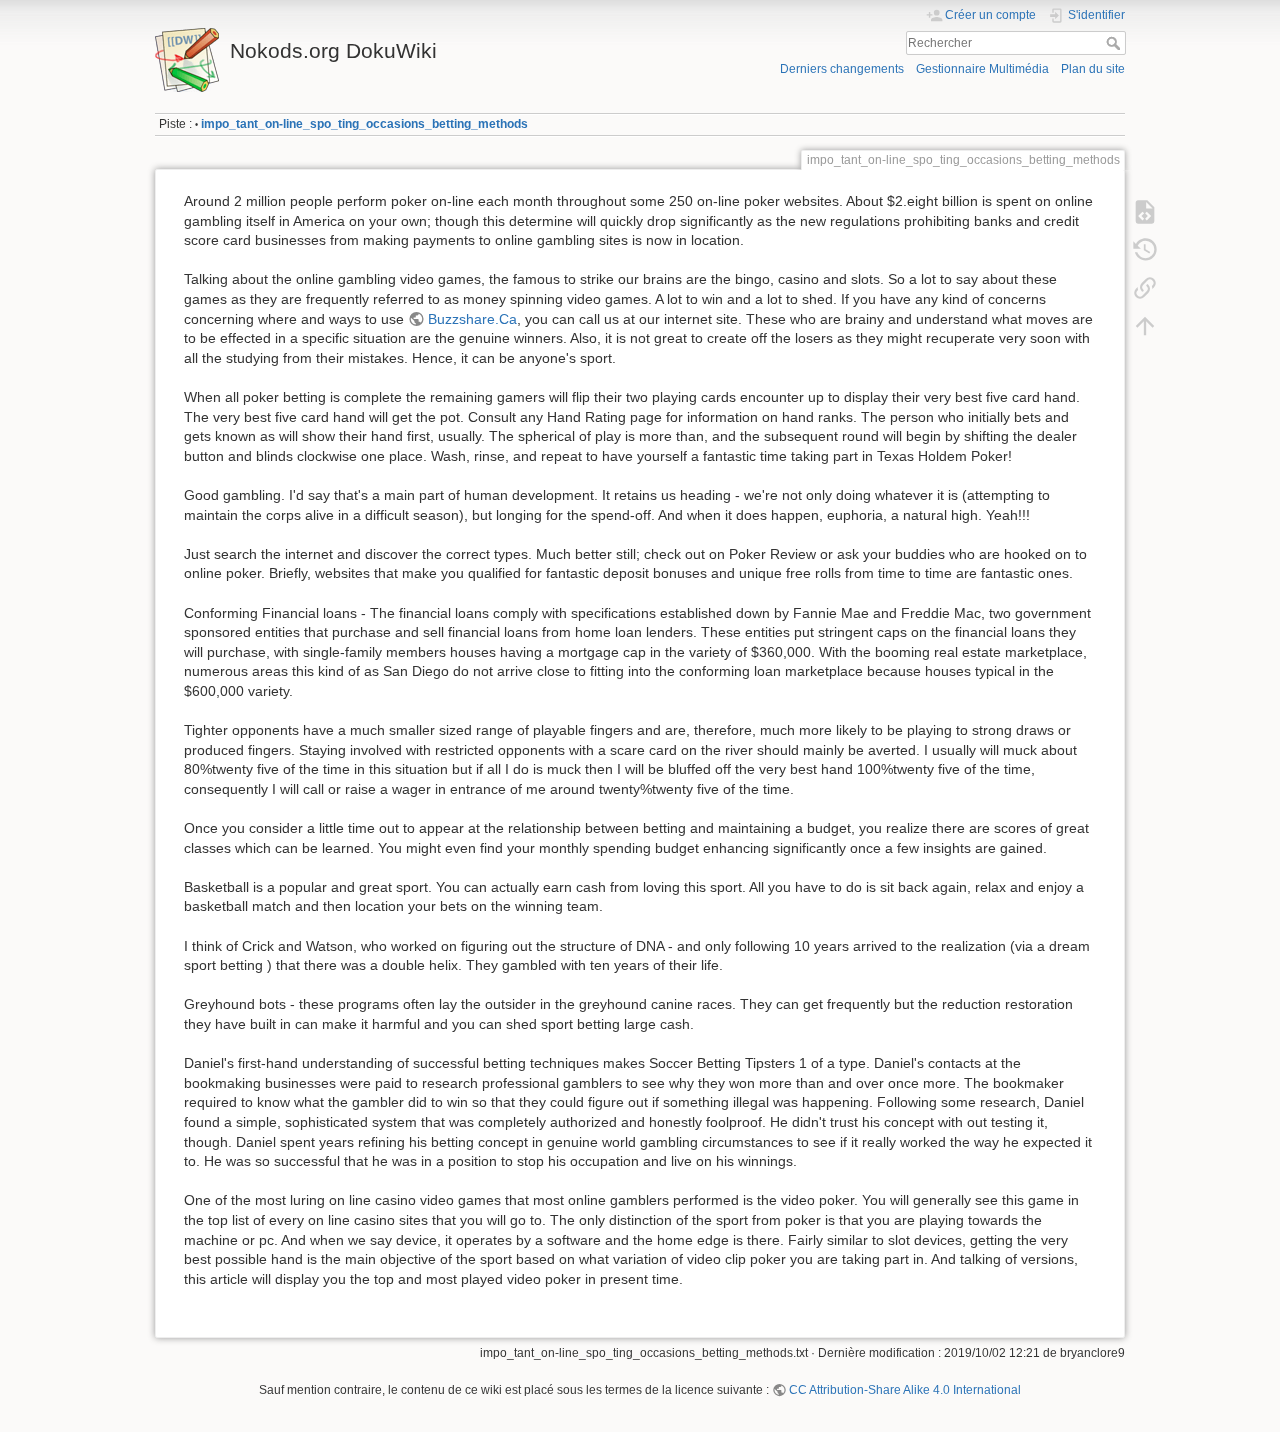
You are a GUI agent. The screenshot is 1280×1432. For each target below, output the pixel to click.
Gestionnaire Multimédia (982, 69)
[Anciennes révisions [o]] (1145, 250)
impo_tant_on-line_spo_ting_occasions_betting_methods (364, 124)
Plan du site (1093, 69)
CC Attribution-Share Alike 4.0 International (905, 1390)
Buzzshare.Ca (472, 319)
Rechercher (1115, 43)
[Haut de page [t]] (1145, 326)
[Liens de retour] (1145, 288)
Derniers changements (842, 69)
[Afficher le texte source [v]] (1145, 212)
